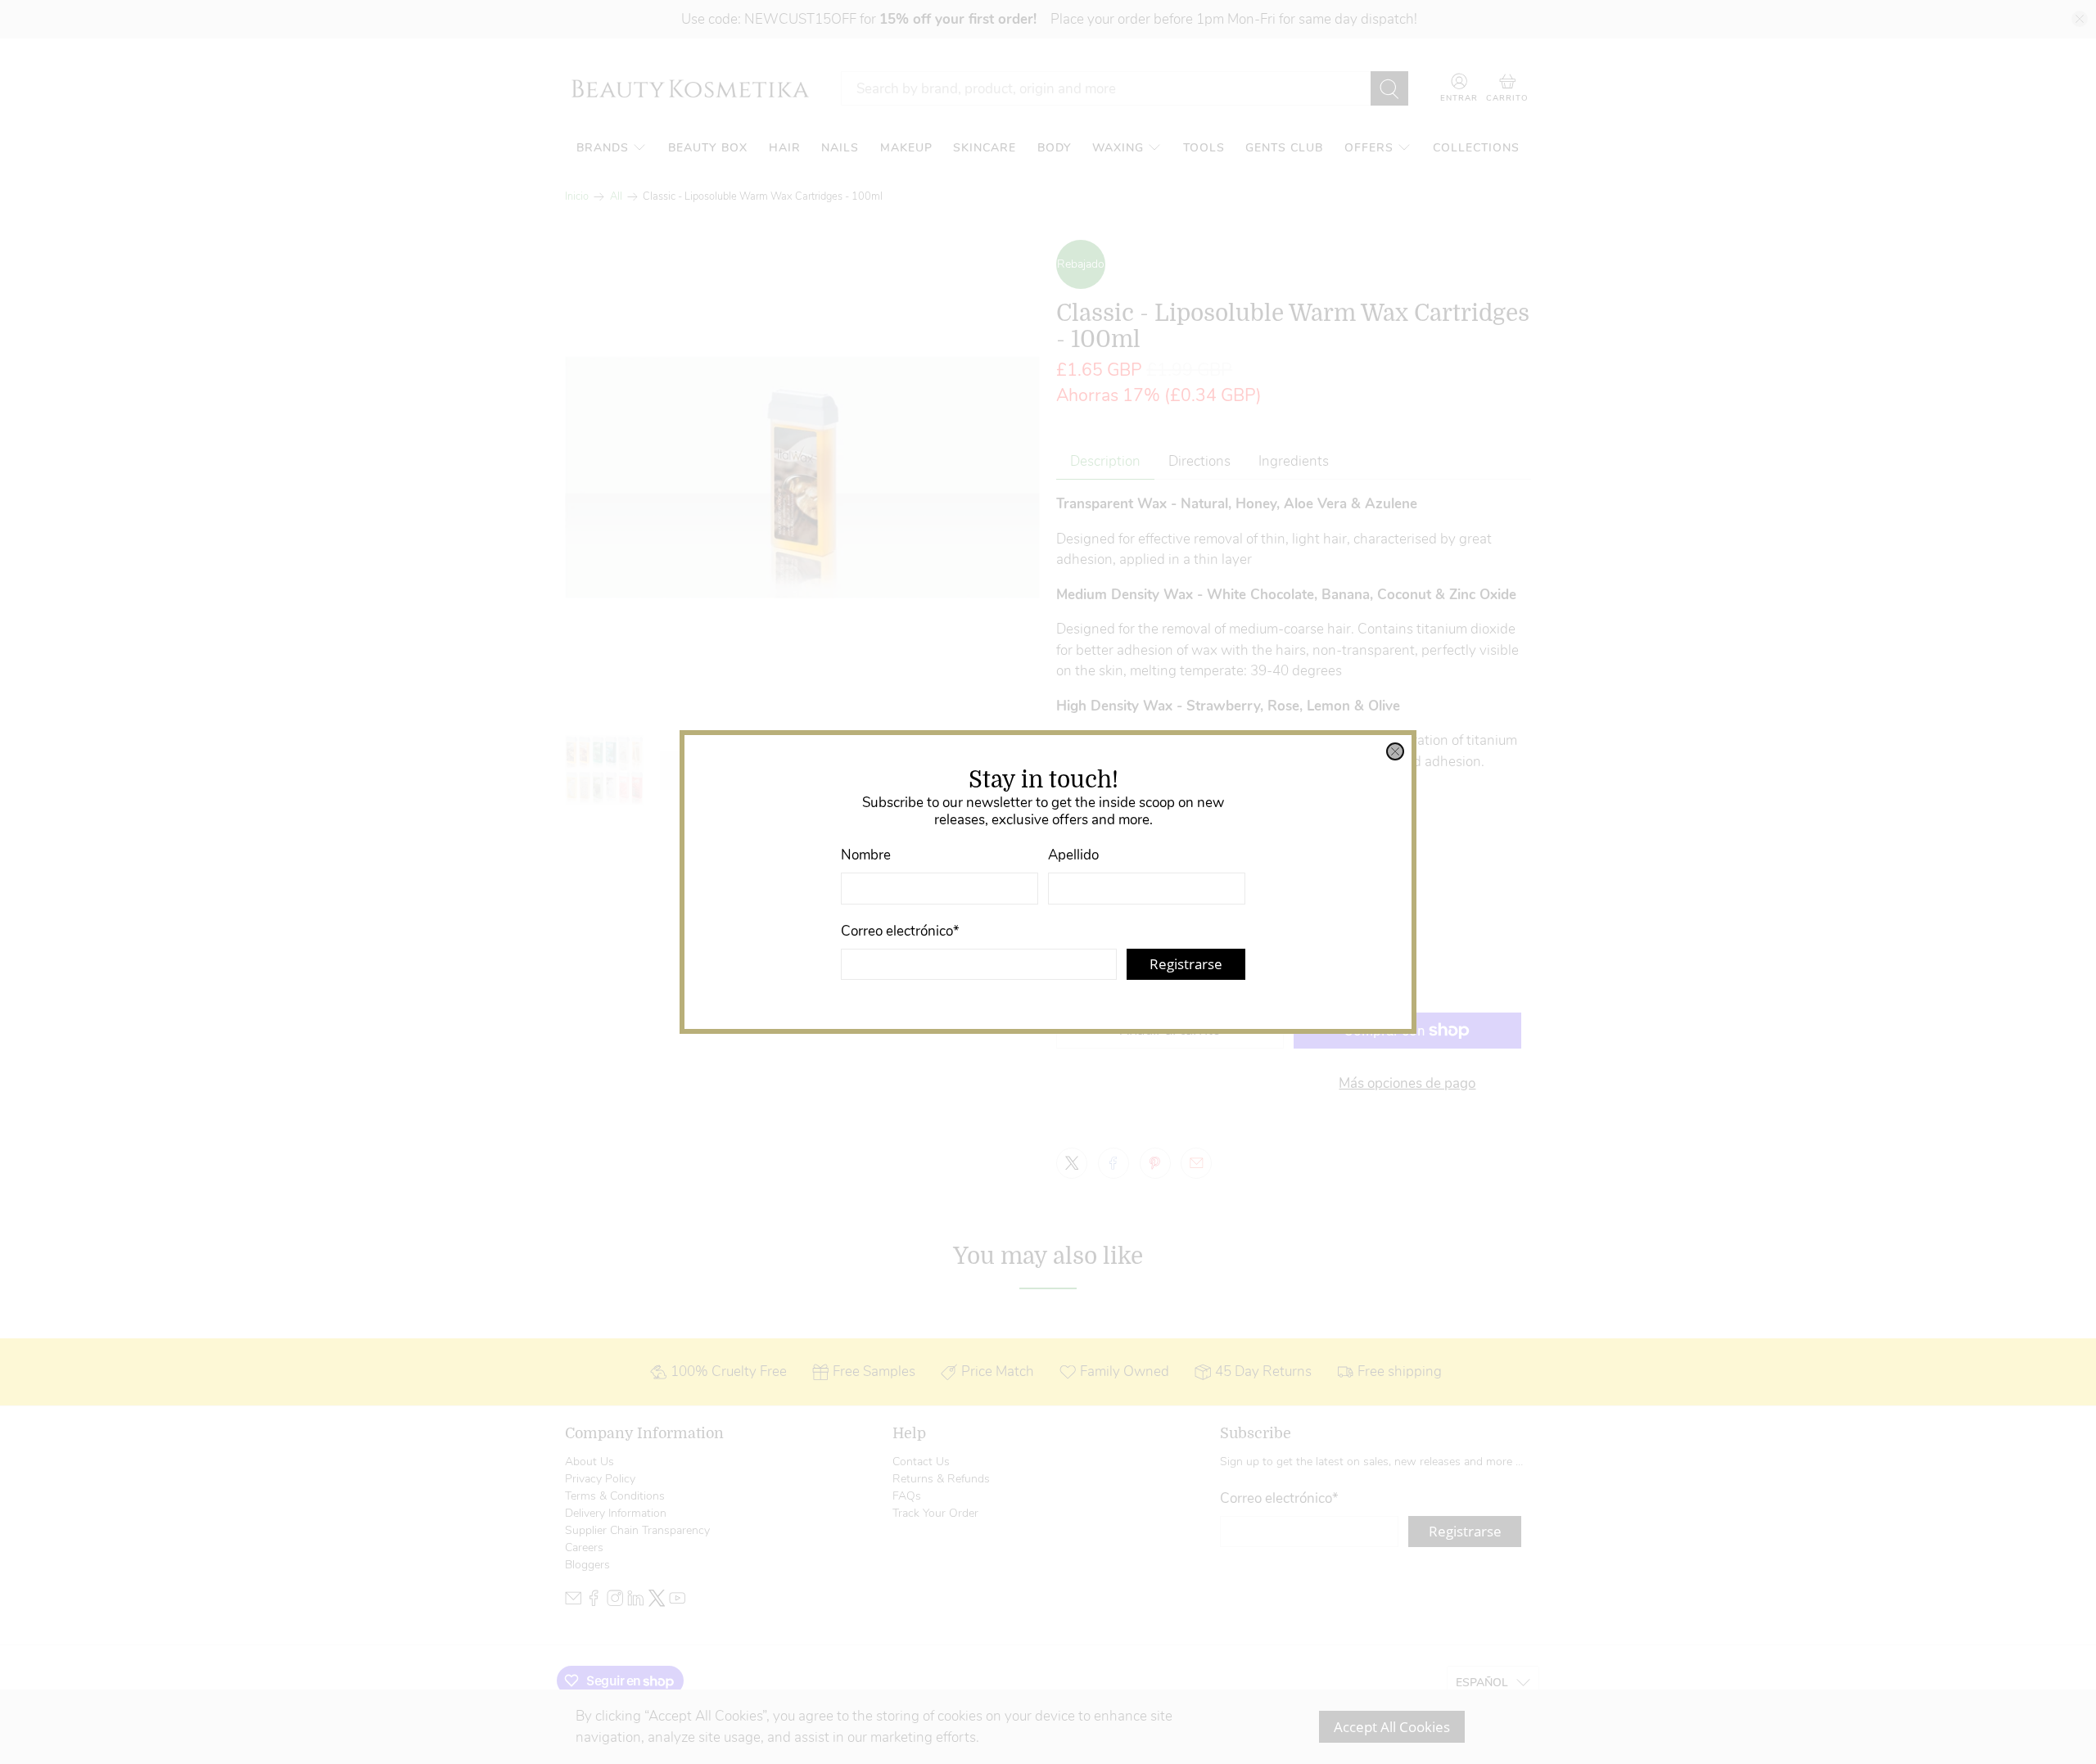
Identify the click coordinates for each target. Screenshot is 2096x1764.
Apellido (1073, 855)
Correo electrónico (900, 931)
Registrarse (1186, 964)
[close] (1395, 751)
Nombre (866, 855)
